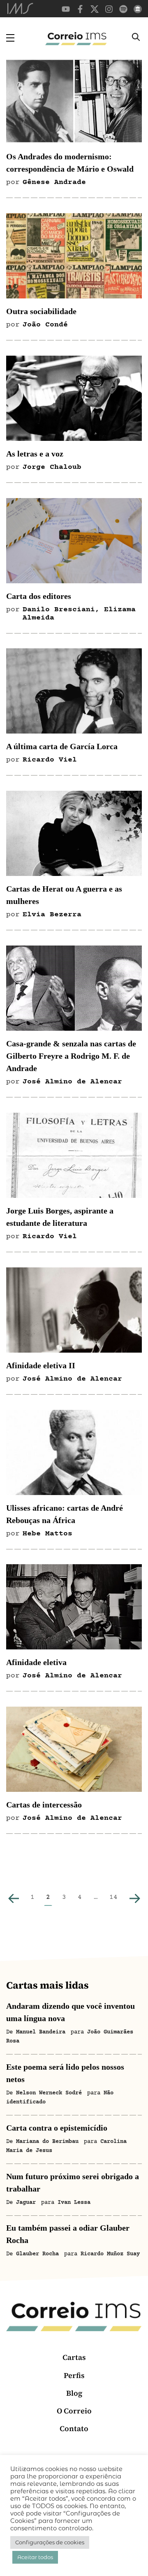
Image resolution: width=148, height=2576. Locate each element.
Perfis (74, 2375)
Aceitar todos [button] (35, 2557)
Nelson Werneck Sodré (49, 2093)
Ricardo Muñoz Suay (110, 2254)
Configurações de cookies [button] (50, 2542)
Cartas (74, 2357)
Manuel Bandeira (41, 2032)
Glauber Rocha (37, 2254)
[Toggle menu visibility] (10, 38)
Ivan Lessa (74, 2203)
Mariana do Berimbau (47, 2142)
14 (113, 1897)
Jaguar (26, 2203)
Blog (74, 2393)
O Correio (74, 2411)
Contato (74, 2428)
